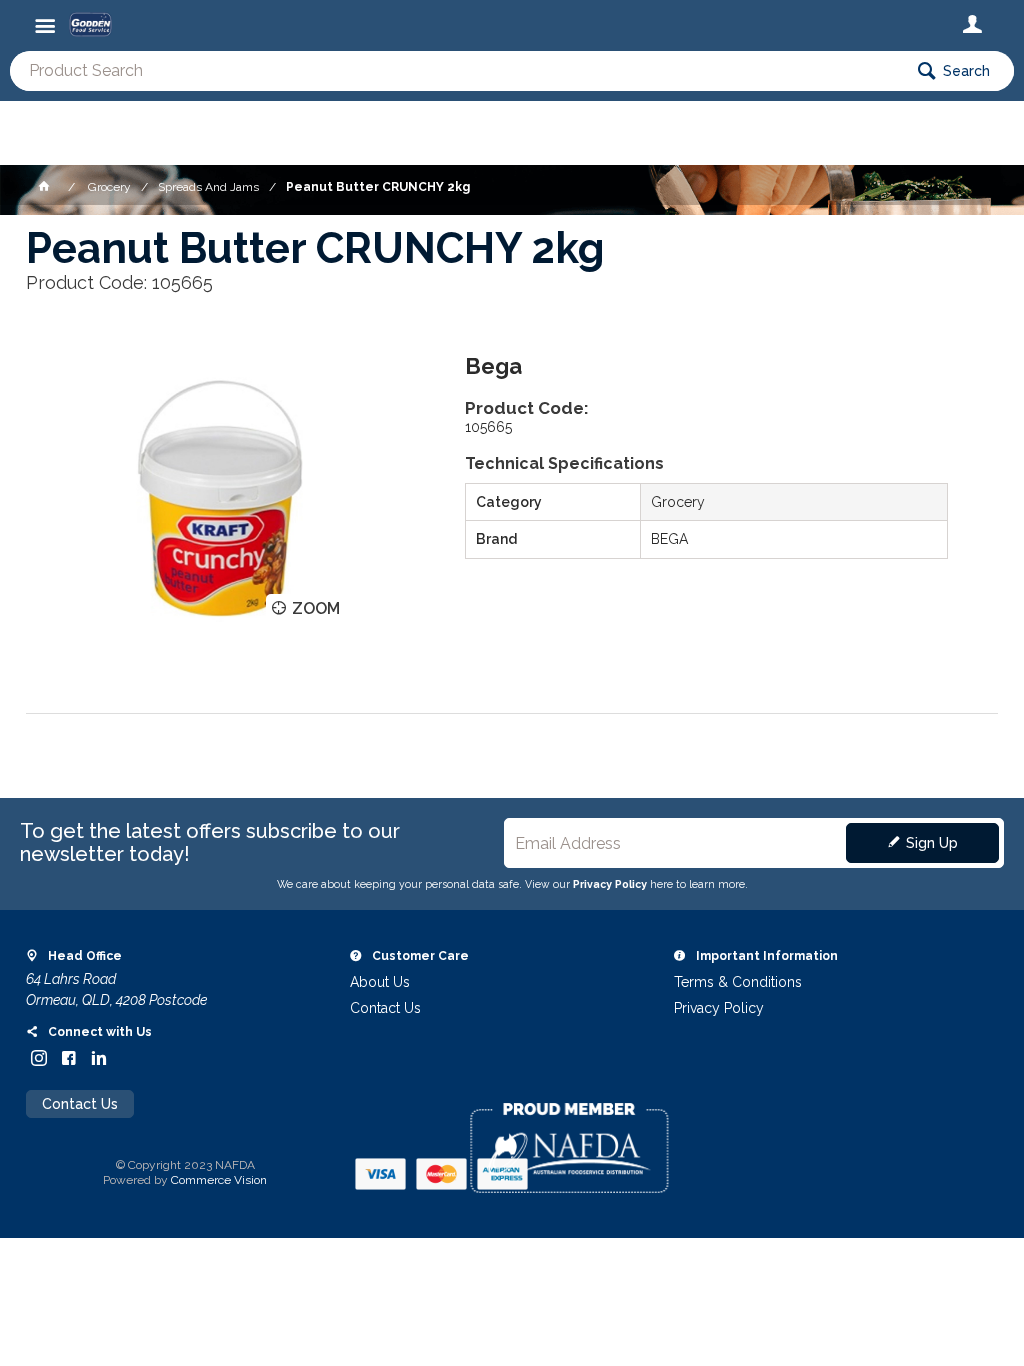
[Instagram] (39, 1058)
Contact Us (80, 1104)
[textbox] (456, 71)
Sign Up (932, 843)
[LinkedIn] (99, 1058)
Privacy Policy (610, 884)
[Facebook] (69, 1058)
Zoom (316, 608)
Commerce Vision (219, 1180)
